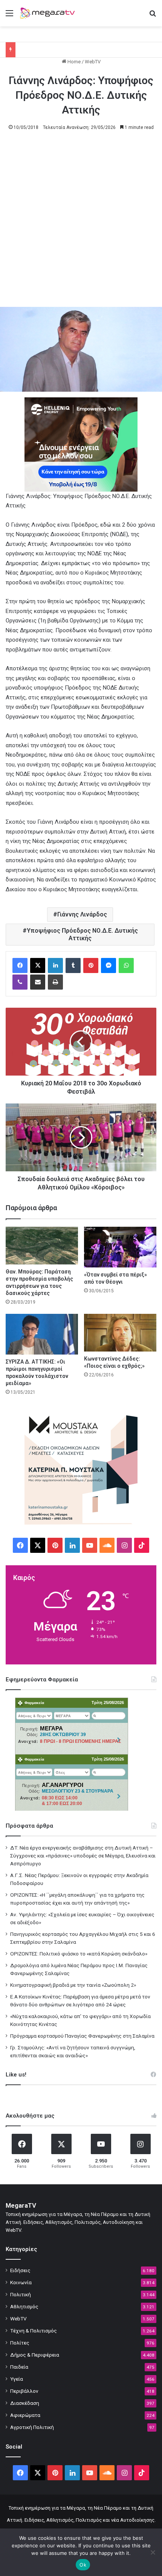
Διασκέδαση (25, 2403)
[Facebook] (20, 965)
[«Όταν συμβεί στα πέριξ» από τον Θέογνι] (120, 1247)
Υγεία (17, 2379)
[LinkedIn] (55, 965)
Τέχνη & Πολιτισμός (34, 2331)
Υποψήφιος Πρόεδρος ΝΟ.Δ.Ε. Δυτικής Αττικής (82, 934)
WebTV (93, 62)
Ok (83, 2565)
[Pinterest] (91, 965)
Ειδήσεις (20, 2270)
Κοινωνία (21, 2282)
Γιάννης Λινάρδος (82, 914)
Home (73, 62)
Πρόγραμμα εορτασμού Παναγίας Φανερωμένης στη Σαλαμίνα (82, 2036)
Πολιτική (21, 2294)
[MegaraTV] (49, 13)
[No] (153, 2552)
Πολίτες (20, 2343)
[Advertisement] (81, 222)
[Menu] (9, 16)
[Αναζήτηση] (153, 16)
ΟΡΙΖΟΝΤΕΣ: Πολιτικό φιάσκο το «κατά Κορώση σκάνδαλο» (79, 1954)
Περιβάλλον (24, 2391)
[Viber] (20, 982)
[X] (38, 965)
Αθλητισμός (24, 2306)
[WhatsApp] (126, 965)
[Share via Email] (38, 982)
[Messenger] (109, 965)
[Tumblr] (73, 965)
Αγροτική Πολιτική (32, 2427)
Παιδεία (19, 2367)
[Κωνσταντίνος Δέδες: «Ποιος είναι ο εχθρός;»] (120, 1333)
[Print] (55, 982)
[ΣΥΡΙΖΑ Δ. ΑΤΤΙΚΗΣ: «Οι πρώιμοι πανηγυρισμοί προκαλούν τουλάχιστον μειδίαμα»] (42, 1334)
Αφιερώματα (25, 2415)
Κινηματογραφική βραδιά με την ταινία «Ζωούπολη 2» (73, 1985)
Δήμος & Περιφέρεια (35, 2355)
